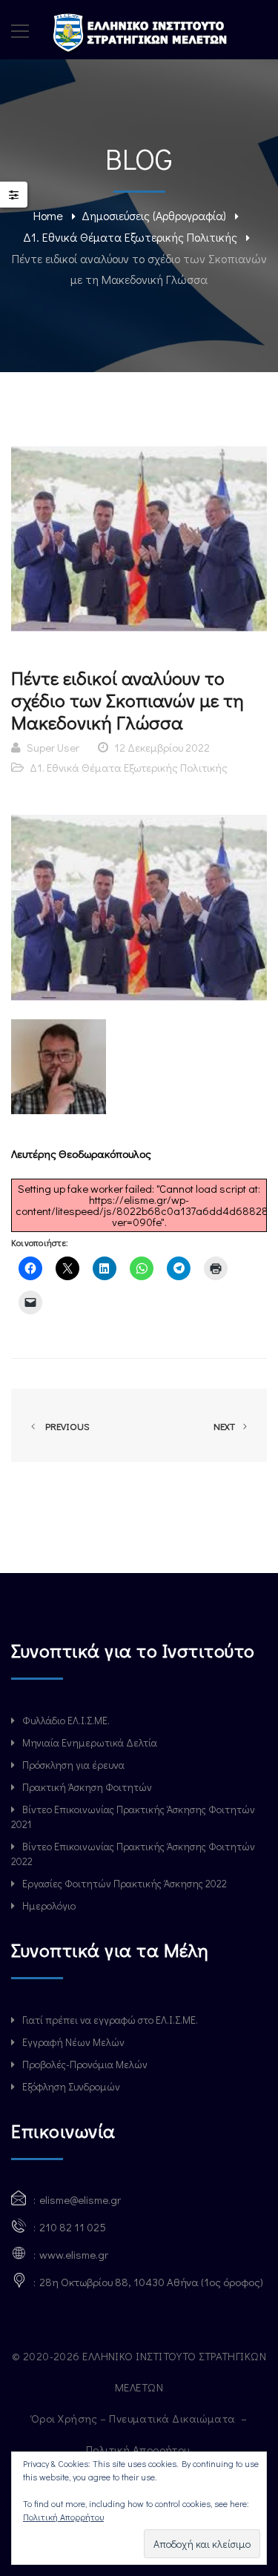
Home (48, 215)
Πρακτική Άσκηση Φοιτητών (87, 1787)
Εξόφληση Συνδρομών (71, 2086)
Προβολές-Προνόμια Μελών (85, 2064)
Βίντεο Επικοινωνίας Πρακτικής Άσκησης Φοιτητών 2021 (133, 1817)
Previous (65, 1426)
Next (225, 1426)
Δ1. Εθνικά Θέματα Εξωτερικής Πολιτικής (130, 237)
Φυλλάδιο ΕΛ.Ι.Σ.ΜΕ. (66, 1720)
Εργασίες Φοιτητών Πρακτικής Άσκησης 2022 (125, 1883)
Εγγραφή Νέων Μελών (73, 2042)
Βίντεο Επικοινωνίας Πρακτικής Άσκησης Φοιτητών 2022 (133, 1854)
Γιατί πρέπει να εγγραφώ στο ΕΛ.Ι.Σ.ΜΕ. (110, 2020)
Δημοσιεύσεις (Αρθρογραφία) (154, 215)
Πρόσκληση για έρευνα (73, 1765)
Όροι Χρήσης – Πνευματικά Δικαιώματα (135, 2418)
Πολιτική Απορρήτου (139, 2449)
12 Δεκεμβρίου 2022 (162, 747)
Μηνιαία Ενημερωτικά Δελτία (90, 1742)
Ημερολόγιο (49, 1905)
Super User (53, 747)
